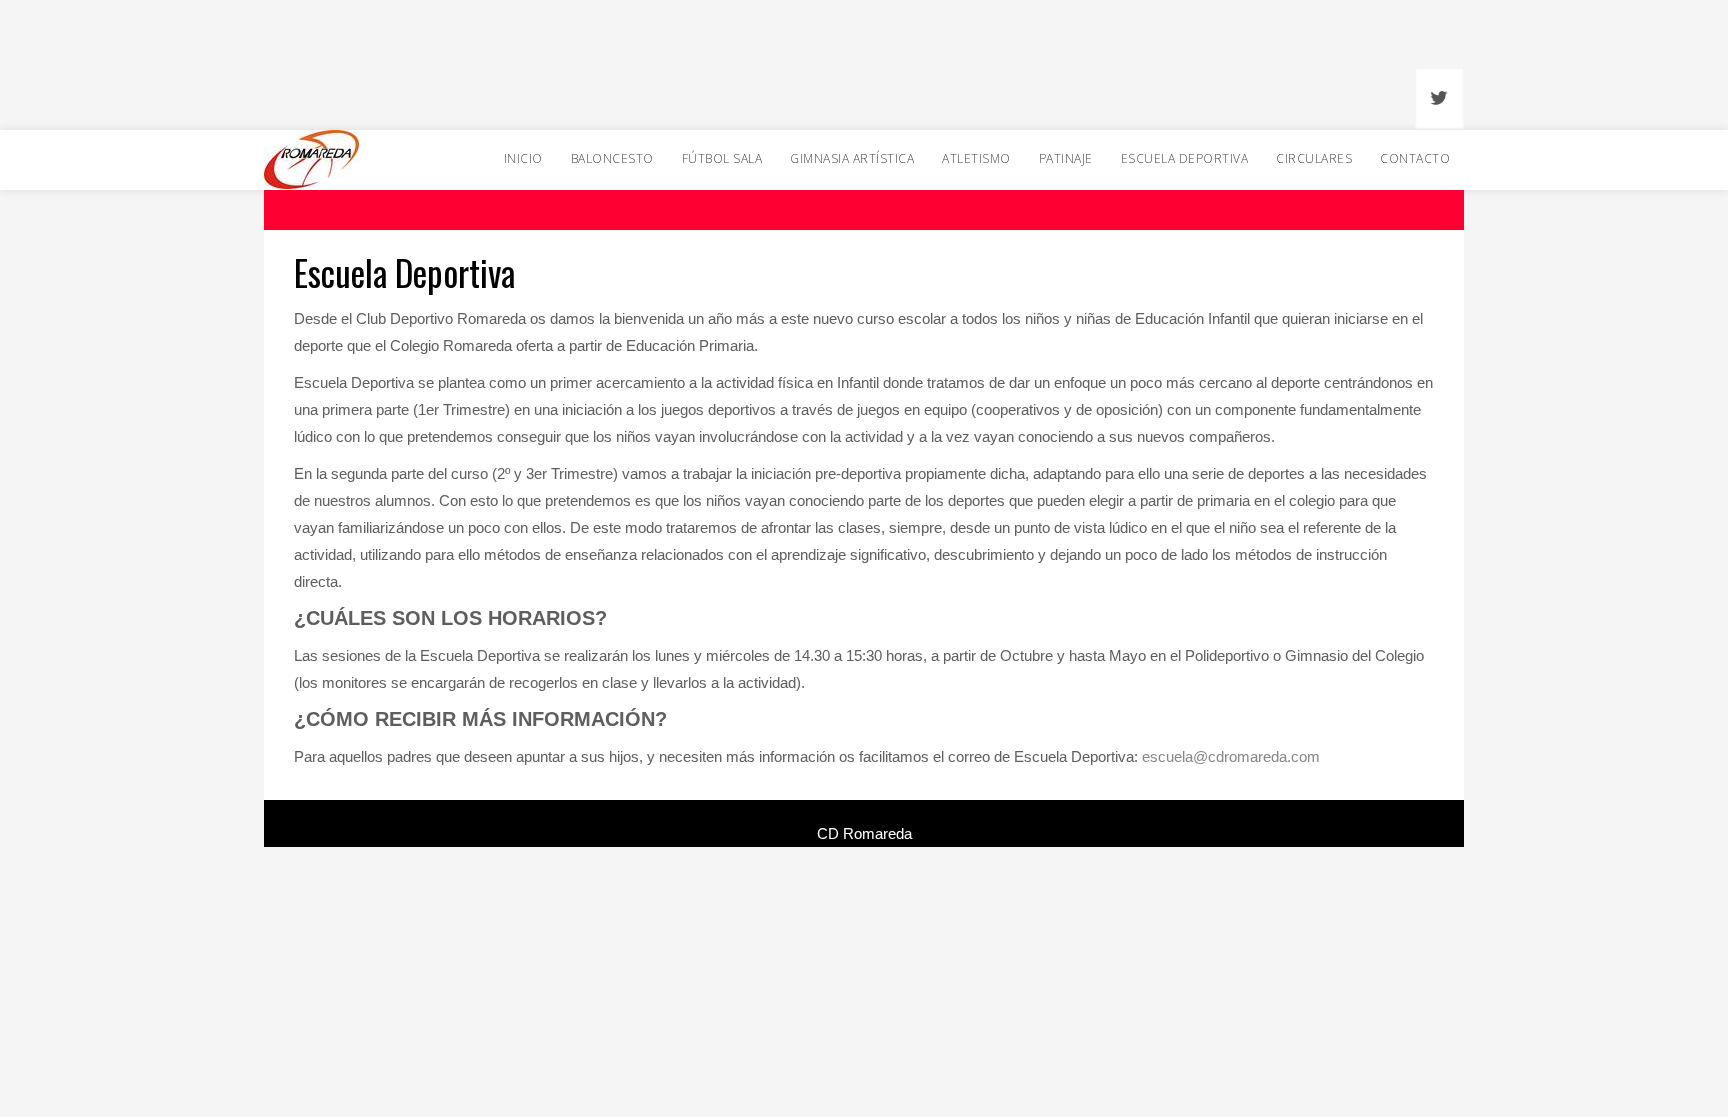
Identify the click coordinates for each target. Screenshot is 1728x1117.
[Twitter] (1439, 99)
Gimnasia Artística (852, 158)
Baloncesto (612, 158)
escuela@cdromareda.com (1231, 756)
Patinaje (1066, 158)
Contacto (1415, 158)
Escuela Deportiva (1185, 158)
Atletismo (976, 158)
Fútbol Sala (722, 158)
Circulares (1314, 158)
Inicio (523, 158)
